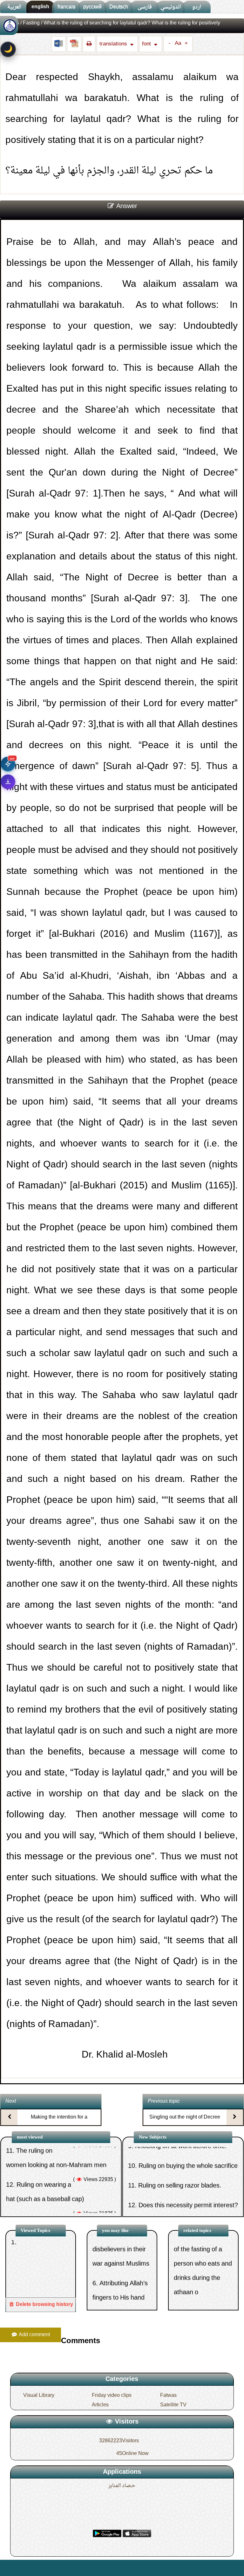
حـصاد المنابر (122, 2486)
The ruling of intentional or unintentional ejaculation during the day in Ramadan (58, 2190)
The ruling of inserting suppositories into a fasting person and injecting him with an (202, 2305)
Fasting (31, 23)
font (147, 44)
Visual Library (39, 2396)
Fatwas (168, 2396)
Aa (178, 44)
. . (34, 2568)
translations (114, 44)
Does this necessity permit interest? (188, 2162)
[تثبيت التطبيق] (8, 782)
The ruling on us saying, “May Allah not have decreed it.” (121, 2296)
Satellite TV (173, 2405)
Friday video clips (112, 2396)
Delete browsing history (44, 2305)
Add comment (34, 2335)
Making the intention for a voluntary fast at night (59, 2123)
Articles (100, 2405)
